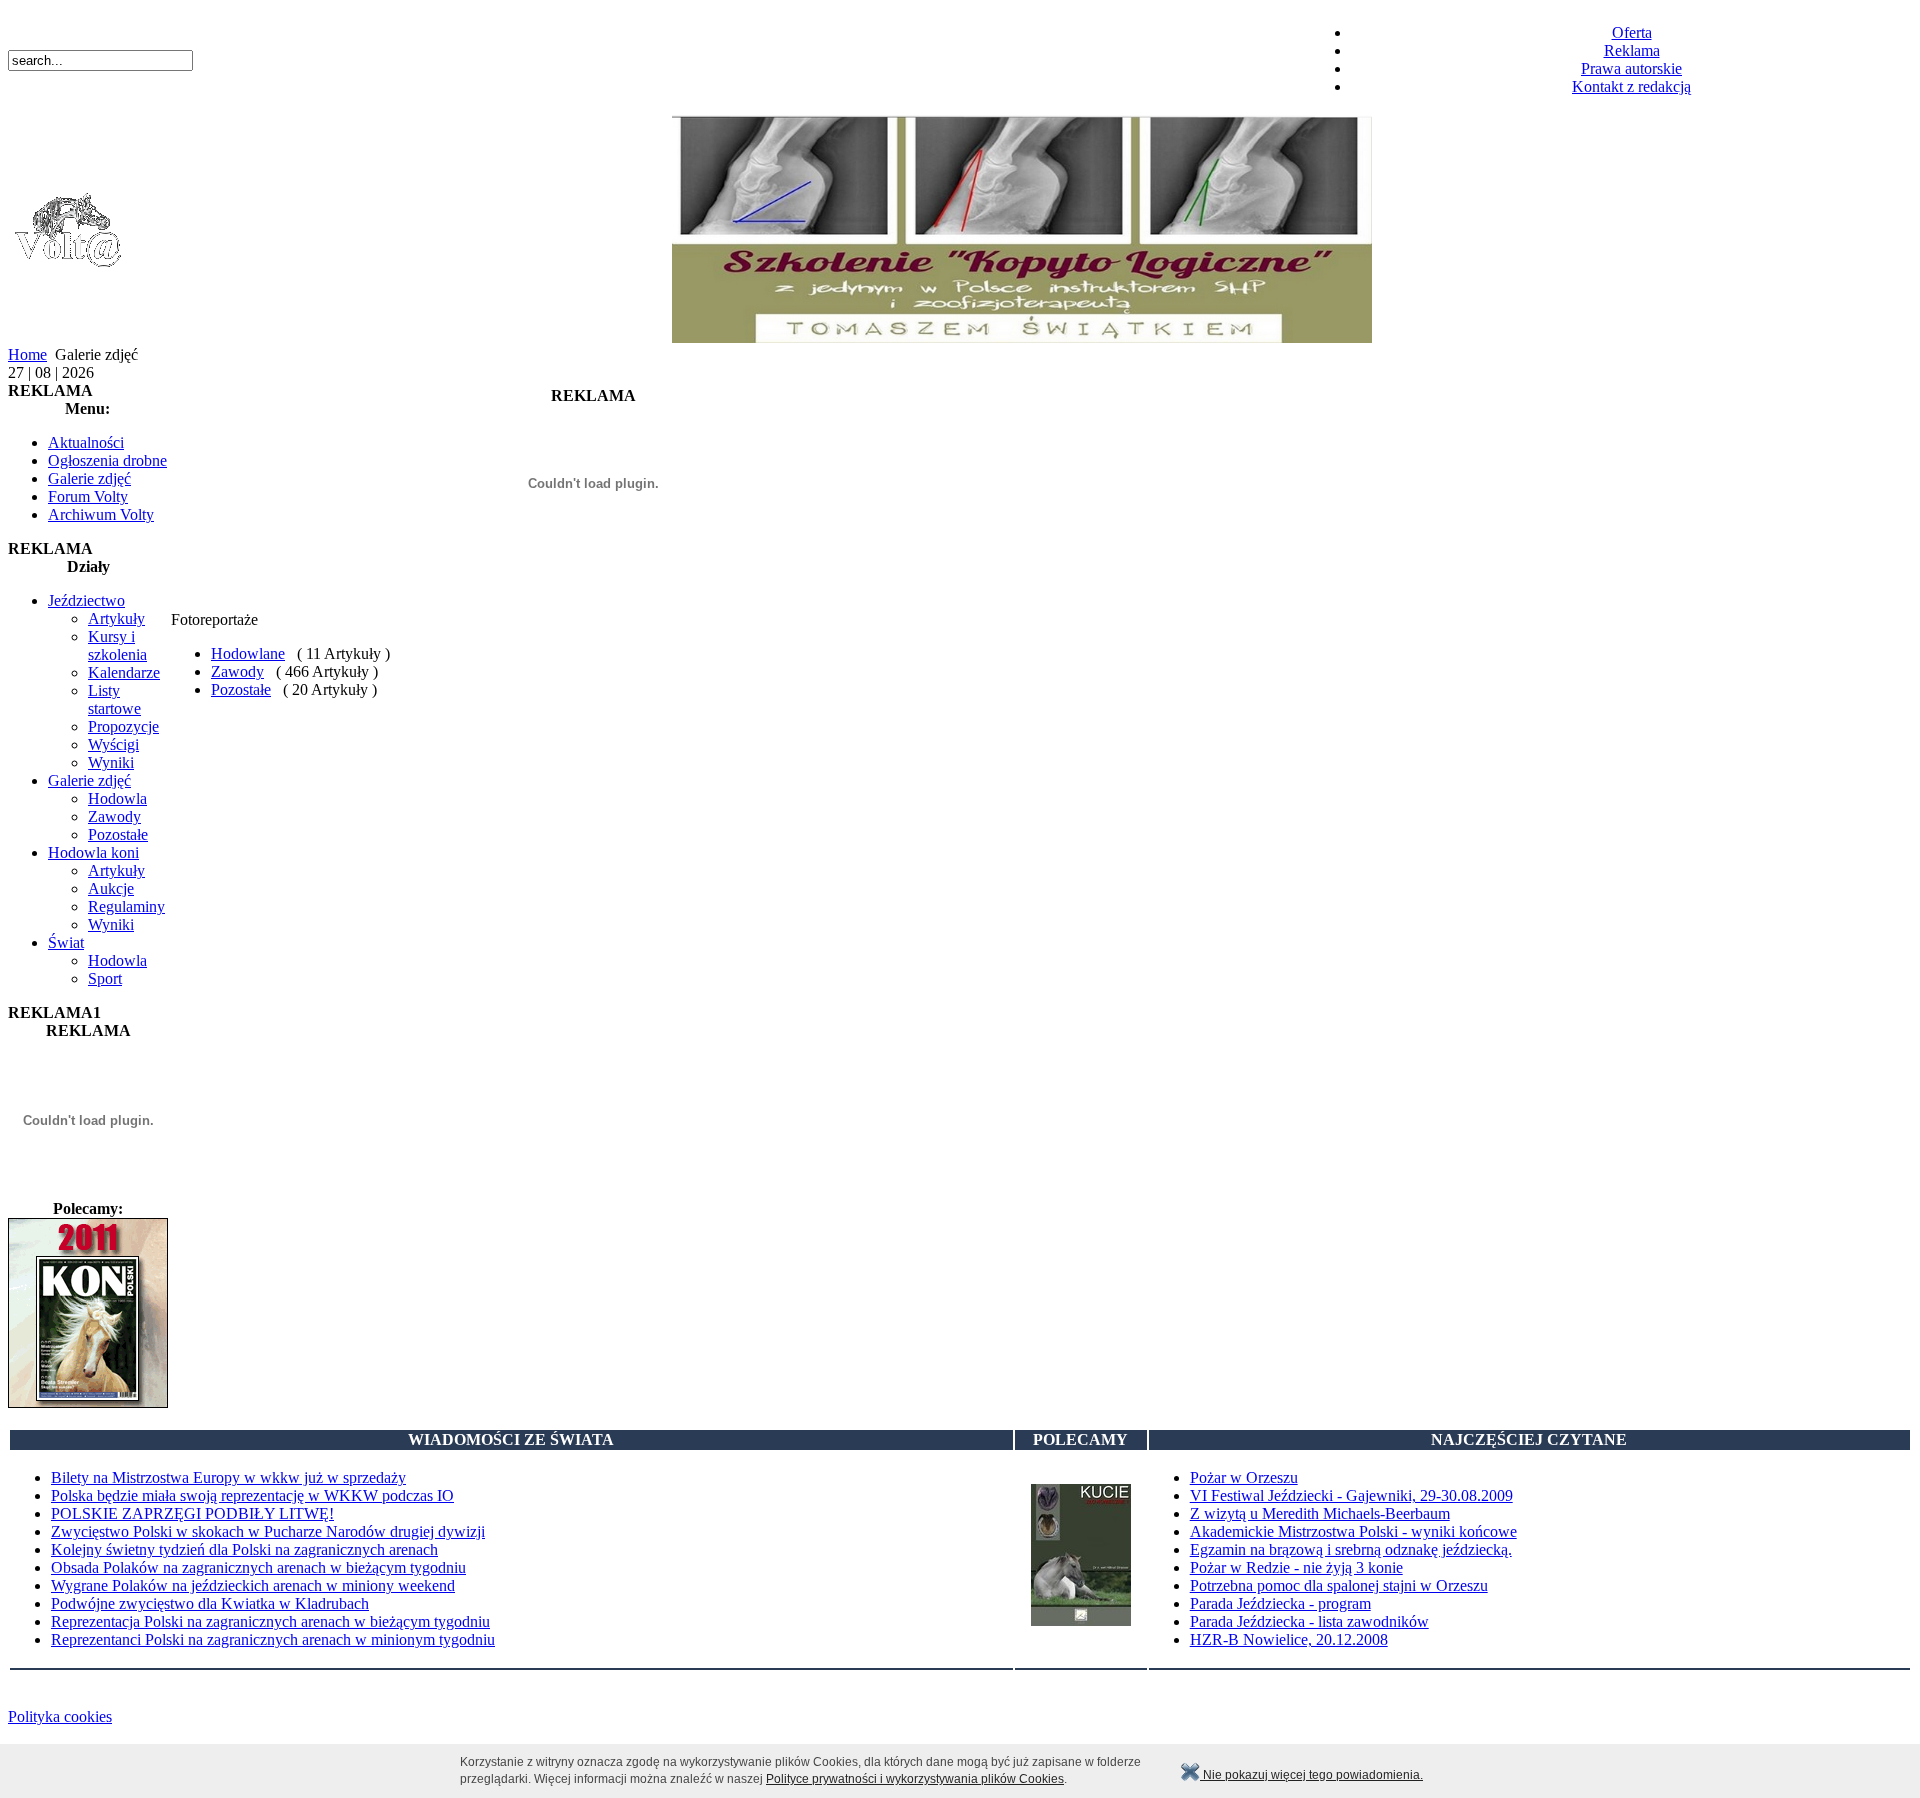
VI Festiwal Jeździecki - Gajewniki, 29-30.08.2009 (1351, 1495)
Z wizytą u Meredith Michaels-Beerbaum (1320, 1513)
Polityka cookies (60, 1716)
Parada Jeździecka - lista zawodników (1309, 1621)
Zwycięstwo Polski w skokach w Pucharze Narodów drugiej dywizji (268, 1531)
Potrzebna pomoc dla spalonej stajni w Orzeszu (1339, 1585)
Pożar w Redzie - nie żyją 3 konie (1296, 1567)
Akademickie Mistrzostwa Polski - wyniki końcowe (1353, 1531)
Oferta (1632, 32)
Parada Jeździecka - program (1280, 1603)
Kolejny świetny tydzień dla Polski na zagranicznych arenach (244, 1549)
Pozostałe (241, 689)
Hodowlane (248, 653)
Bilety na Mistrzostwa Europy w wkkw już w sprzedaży (228, 1477)
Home (27, 354)
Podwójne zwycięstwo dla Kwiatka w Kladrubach (210, 1603)
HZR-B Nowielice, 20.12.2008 (1289, 1639)
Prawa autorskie (1631, 68)
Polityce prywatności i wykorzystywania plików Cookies (915, 1779)
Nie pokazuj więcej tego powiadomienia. (1311, 1775)
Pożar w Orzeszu (1244, 1477)
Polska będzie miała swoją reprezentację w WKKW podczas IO (252, 1495)
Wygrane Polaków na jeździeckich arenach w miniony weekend (253, 1585)
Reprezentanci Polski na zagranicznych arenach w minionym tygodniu (273, 1639)
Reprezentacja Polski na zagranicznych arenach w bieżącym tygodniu (270, 1621)
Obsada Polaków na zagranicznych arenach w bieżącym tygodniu (258, 1567)
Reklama (1632, 50)
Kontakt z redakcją (1631, 86)
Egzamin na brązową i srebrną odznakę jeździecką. (1351, 1549)
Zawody (237, 671)
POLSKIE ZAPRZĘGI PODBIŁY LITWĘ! (192, 1513)
